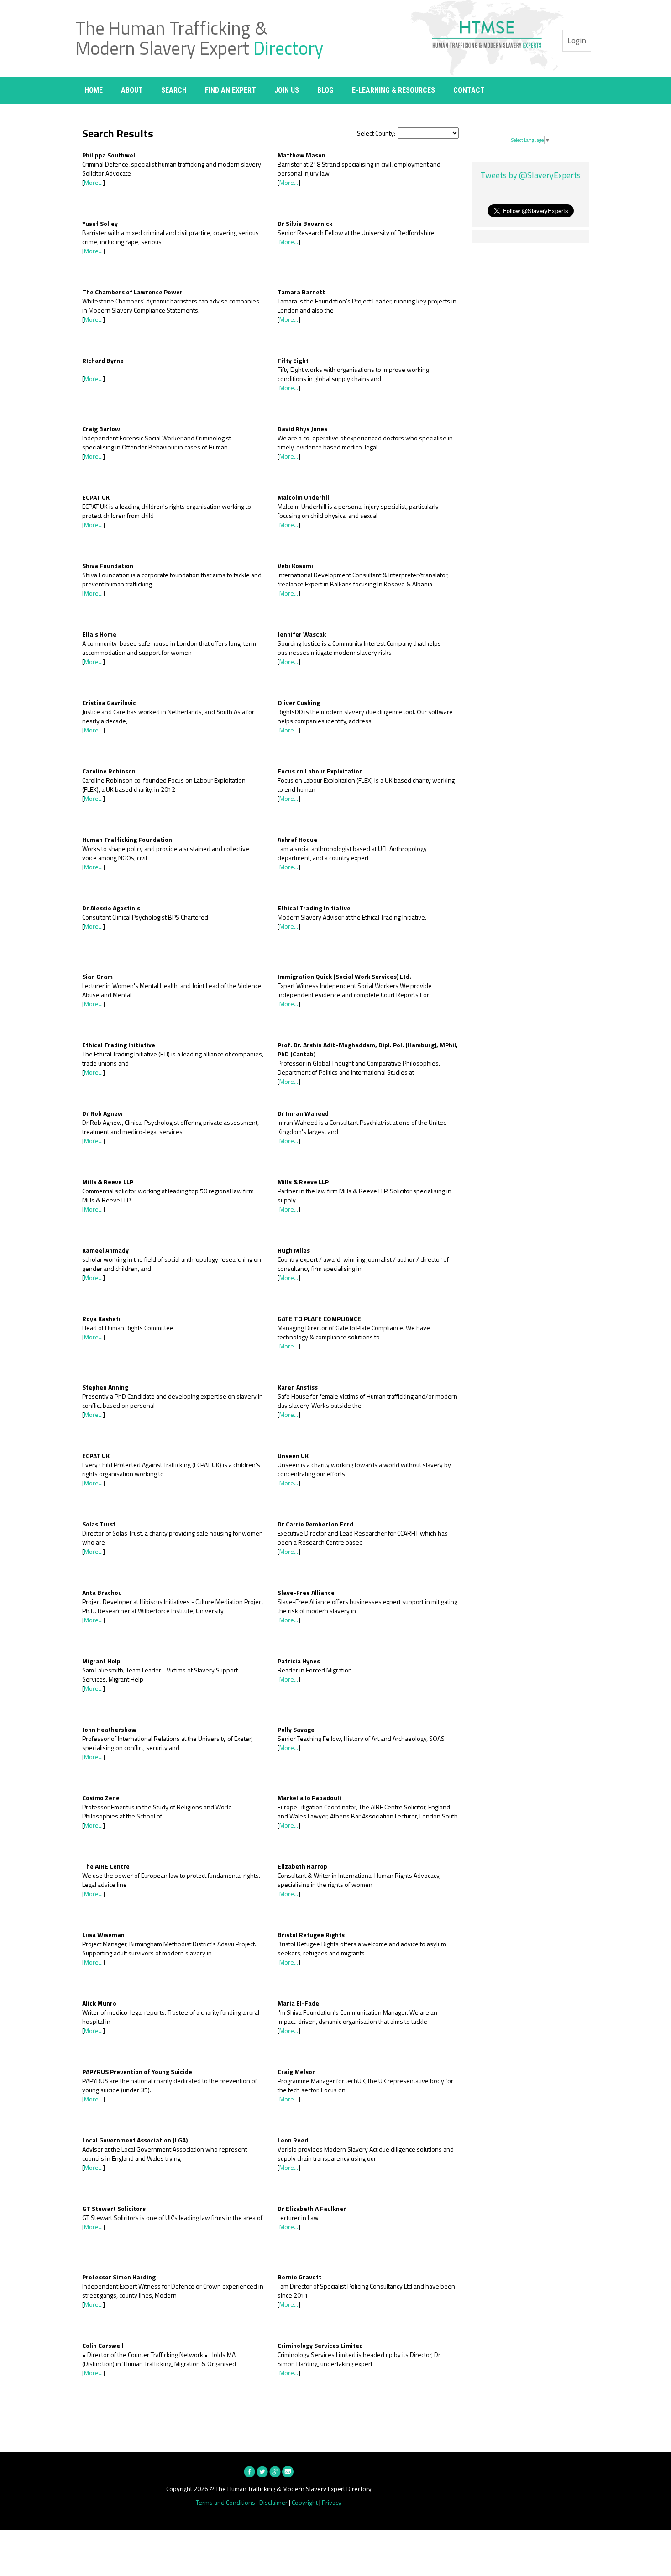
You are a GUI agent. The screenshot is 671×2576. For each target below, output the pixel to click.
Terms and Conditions (225, 2502)
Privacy (332, 2502)
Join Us (287, 90)
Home (94, 90)
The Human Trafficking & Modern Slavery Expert (199, 38)
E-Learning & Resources (393, 90)
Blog (325, 90)
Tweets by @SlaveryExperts (531, 175)
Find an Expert (231, 90)
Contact (469, 90)
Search (174, 90)
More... (93, 182)
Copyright (305, 2502)
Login (577, 40)
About (132, 90)
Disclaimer (273, 2502)
